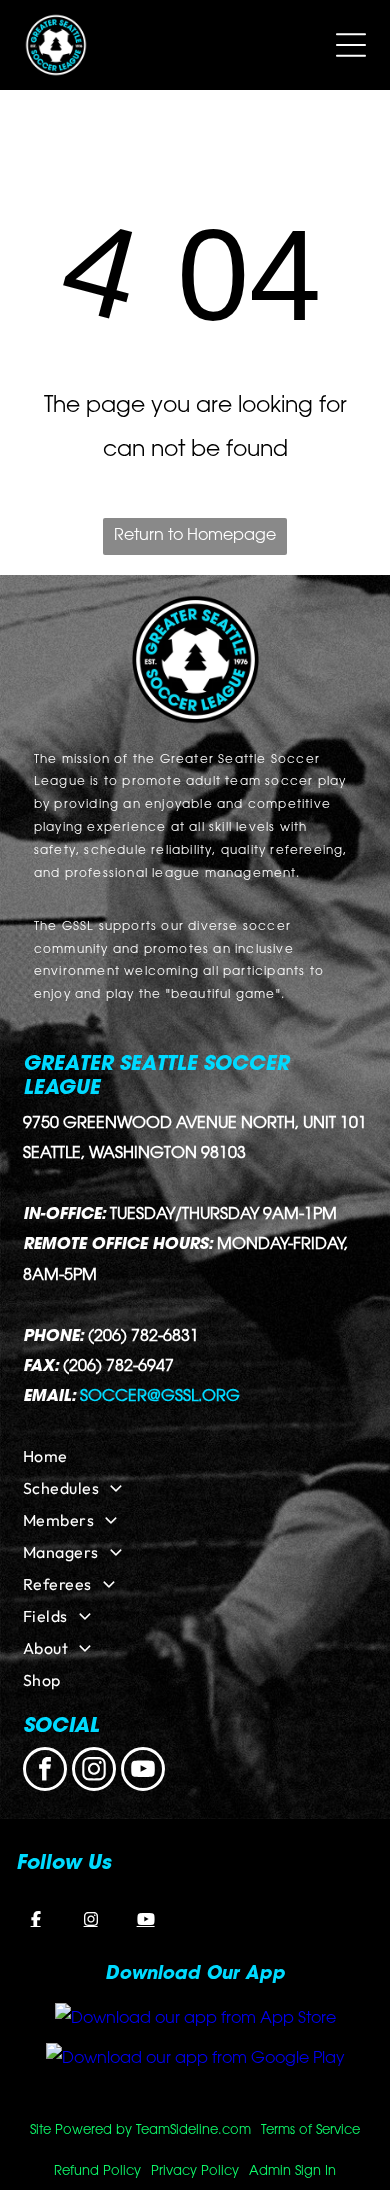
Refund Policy (97, 2171)
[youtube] (143, 1771)
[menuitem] (195, 1456)
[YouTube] (146, 1919)
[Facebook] (36, 1919)
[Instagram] (91, 1919)
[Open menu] (351, 45)
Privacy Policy (195, 2171)
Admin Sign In (292, 2171)
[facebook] (45, 1771)
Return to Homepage (195, 536)
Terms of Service (310, 2130)
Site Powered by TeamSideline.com (140, 2130)
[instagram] (94, 1771)
